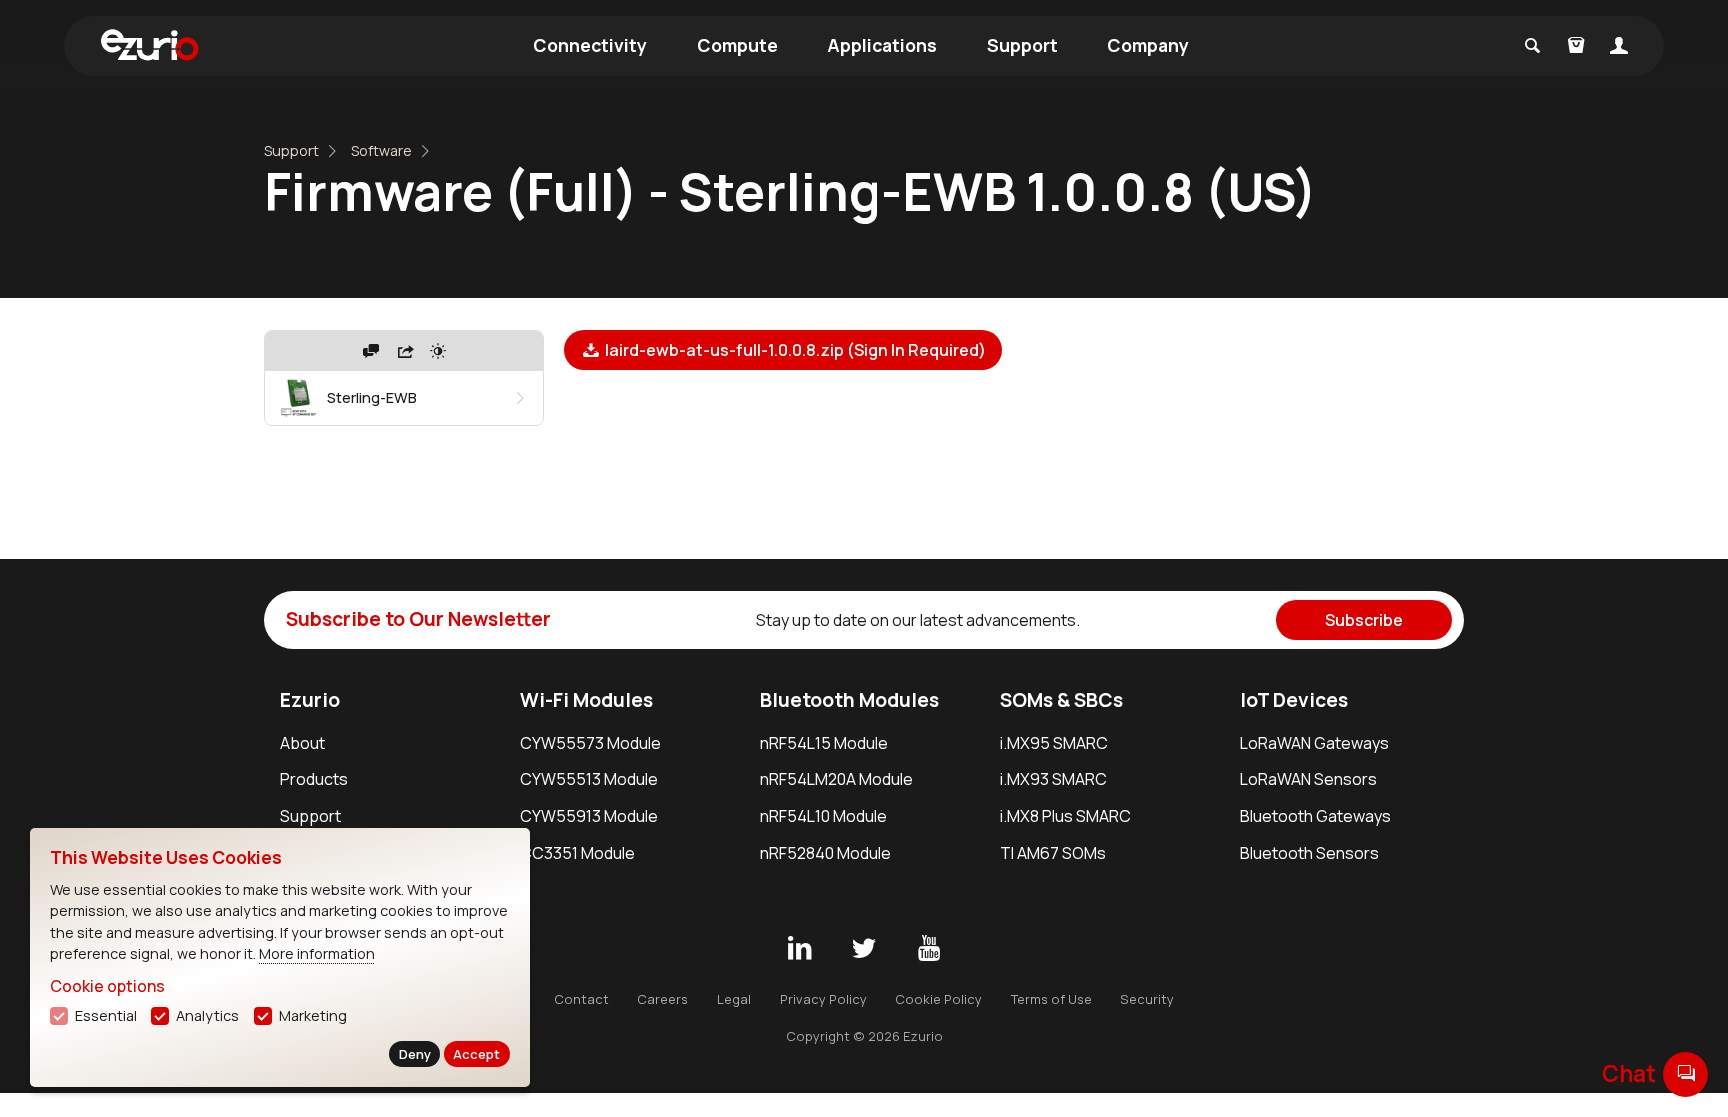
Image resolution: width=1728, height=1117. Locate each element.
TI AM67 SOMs (1053, 853)
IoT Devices (1294, 700)
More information (317, 953)
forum (1686, 1073)
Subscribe (1364, 620)
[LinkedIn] (799, 949)
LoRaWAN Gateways (1314, 743)
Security (1147, 999)
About (302, 743)
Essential (106, 1015)
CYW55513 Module (589, 779)
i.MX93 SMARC (1053, 779)
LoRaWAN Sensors (1308, 779)
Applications (882, 45)
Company (1148, 45)
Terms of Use (1051, 999)
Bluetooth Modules (849, 700)
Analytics (207, 1015)
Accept (476, 1054)
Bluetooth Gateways (1315, 816)
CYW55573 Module (590, 743)
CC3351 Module (577, 853)
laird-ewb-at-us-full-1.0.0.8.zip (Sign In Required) (794, 350)
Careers (662, 999)
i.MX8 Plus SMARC (1065, 816)
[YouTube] (929, 949)
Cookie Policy (938, 999)
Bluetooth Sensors (1309, 853)
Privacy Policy (823, 999)
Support (1022, 45)
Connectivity (590, 45)
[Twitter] (864, 949)
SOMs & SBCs (1061, 700)
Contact (581, 999)
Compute (737, 45)
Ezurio (310, 700)
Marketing (313, 1015)
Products (314, 779)
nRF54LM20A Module (836, 779)
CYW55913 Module (589, 816)
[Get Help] (371, 351)
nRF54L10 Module (823, 816)
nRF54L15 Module (824, 743)
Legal (734, 999)
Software (381, 150)
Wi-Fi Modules (586, 700)
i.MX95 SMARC (1054, 743)
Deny (415, 1054)
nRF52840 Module (825, 853)
